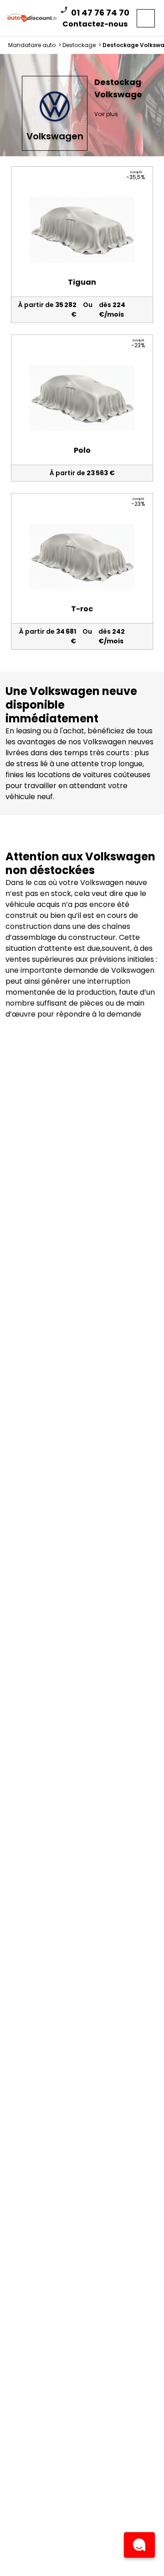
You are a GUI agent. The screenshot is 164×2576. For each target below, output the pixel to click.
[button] (139, 2545)
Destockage (82, 45)
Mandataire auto (35, 45)
